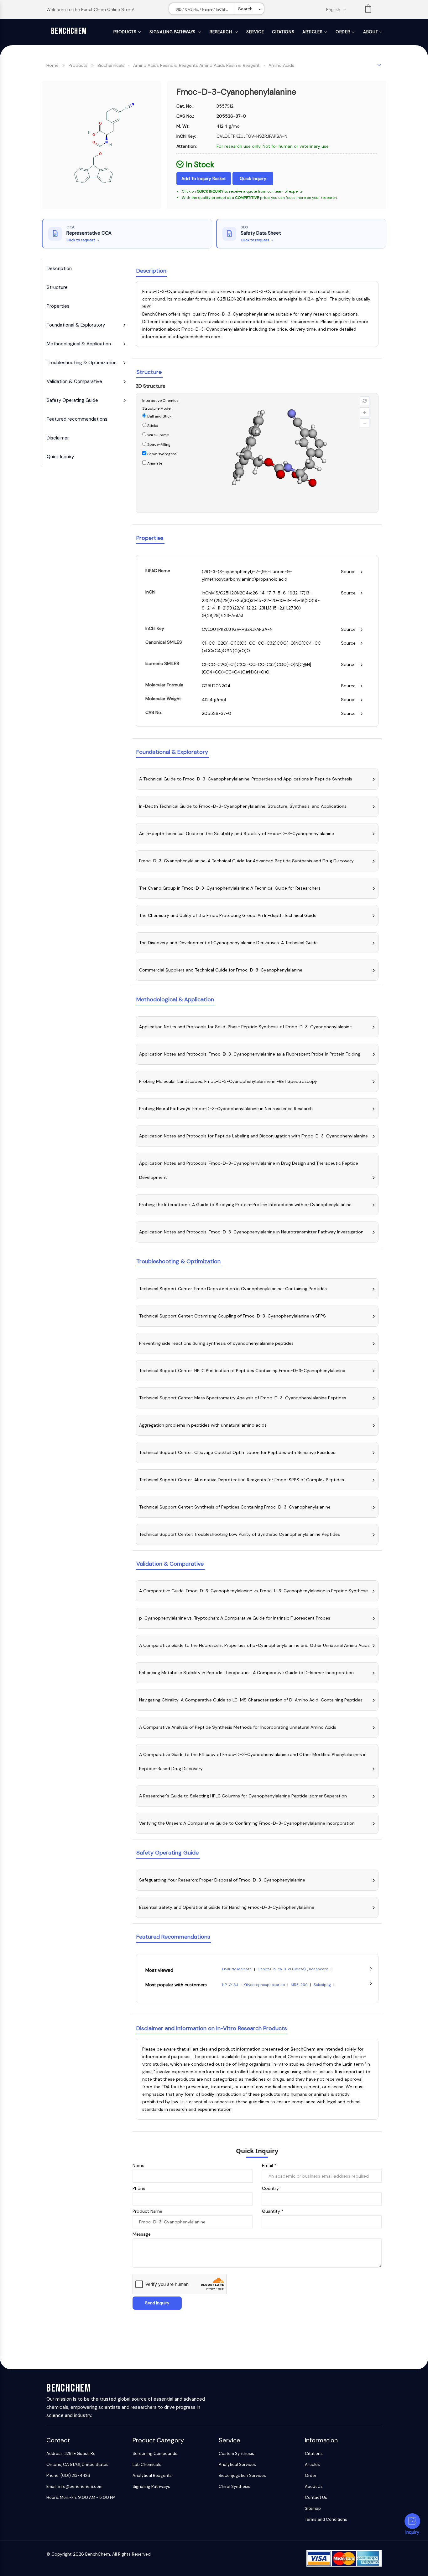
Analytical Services (237, 2464)
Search (245, 9)
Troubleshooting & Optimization (82, 363)
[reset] (365, 401)
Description (59, 269)
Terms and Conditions (326, 2519)
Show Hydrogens (162, 454)
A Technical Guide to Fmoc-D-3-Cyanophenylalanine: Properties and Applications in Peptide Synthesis (246, 779)
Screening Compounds (155, 2454)
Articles (312, 32)
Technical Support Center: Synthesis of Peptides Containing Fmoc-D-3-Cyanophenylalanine (235, 1507)
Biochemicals (111, 65)
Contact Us (316, 2497)
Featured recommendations (77, 419)
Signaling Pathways (173, 32)
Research (221, 32)
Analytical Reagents (152, 2475)
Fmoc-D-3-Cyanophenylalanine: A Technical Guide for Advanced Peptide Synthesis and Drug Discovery (246, 861)
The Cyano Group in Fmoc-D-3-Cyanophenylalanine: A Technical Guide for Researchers (230, 888)
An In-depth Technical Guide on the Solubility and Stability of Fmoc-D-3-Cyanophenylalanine (237, 833)
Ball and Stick (159, 416)
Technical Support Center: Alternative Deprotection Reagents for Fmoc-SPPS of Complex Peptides (242, 1480)
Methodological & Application (79, 344)
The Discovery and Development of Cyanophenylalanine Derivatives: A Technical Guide (228, 943)
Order (343, 32)
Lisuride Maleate (237, 1969)
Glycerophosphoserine (265, 1985)
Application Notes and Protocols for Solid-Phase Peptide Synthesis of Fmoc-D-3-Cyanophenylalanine (245, 1027)
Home (52, 65)
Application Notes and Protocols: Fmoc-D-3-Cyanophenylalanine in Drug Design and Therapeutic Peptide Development (249, 1170)
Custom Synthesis (236, 2454)
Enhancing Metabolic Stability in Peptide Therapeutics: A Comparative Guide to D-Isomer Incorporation (246, 1673)
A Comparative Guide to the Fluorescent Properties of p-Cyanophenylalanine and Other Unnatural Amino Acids (254, 1645)
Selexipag (323, 1985)
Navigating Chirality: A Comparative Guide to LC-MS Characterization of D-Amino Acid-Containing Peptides (251, 1700)
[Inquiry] (412, 2521)
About (371, 32)
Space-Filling (158, 444)
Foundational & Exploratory (76, 325)
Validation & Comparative (74, 381)
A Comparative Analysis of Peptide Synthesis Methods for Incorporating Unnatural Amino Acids (238, 1727)
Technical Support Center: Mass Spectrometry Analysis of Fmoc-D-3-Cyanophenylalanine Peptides (243, 1398)
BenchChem (69, 31)
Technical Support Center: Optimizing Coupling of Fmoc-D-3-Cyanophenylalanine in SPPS (232, 1316)
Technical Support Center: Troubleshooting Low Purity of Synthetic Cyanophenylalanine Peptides (240, 1534)
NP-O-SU (231, 1985)
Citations (283, 32)
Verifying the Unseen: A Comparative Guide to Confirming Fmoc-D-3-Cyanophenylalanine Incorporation (247, 1823)
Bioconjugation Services (242, 2475)
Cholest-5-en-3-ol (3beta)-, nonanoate (293, 1969)
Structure (57, 287)
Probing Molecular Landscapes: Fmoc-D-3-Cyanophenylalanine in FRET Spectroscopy (228, 1081)
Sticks (152, 426)
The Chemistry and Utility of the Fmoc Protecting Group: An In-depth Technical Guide (228, 915)
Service (255, 32)
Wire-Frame (158, 435)
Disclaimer (58, 438)
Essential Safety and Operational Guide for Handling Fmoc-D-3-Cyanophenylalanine (227, 1907)
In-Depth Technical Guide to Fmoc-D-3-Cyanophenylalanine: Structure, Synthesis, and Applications (243, 806)
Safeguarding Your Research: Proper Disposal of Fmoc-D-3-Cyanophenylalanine (222, 1880)
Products (125, 32)
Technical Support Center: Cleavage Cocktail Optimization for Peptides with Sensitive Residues (237, 1452)
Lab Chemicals (147, 2464)
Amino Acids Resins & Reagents (166, 65)
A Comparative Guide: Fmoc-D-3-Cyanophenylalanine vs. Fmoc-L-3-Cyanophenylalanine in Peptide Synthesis (254, 1591)
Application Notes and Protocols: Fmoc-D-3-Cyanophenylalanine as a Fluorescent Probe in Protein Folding (250, 1054)
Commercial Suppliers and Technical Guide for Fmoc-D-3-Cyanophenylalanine (221, 970)
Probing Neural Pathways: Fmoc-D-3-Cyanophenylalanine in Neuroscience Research (226, 1109)
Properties (58, 306)
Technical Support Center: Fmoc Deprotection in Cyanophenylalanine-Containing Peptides (233, 1289)
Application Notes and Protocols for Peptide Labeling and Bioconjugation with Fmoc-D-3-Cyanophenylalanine (253, 1136)
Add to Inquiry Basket (204, 178)
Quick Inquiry (253, 178)
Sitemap (313, 2508)
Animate (154, 463)
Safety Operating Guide (72, 400)
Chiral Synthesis (235, 2486)
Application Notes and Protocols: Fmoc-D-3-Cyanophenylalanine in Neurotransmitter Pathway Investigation (251, 1232)
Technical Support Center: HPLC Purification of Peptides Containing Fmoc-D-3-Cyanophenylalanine (242, 1370)
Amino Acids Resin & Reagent (230, 65)
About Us (314, 2486)
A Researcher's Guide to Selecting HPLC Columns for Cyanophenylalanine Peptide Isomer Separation (243, 1796)
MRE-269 (300, 1985)
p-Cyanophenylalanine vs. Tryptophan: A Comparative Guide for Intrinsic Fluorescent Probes (235, 1618)
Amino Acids (281, 65)
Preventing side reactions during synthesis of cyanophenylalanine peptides (216, 1343)
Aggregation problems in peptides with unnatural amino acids (203, 1425)
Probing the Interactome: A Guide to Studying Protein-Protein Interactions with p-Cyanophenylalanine (245, 1205)
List (368, 10)
